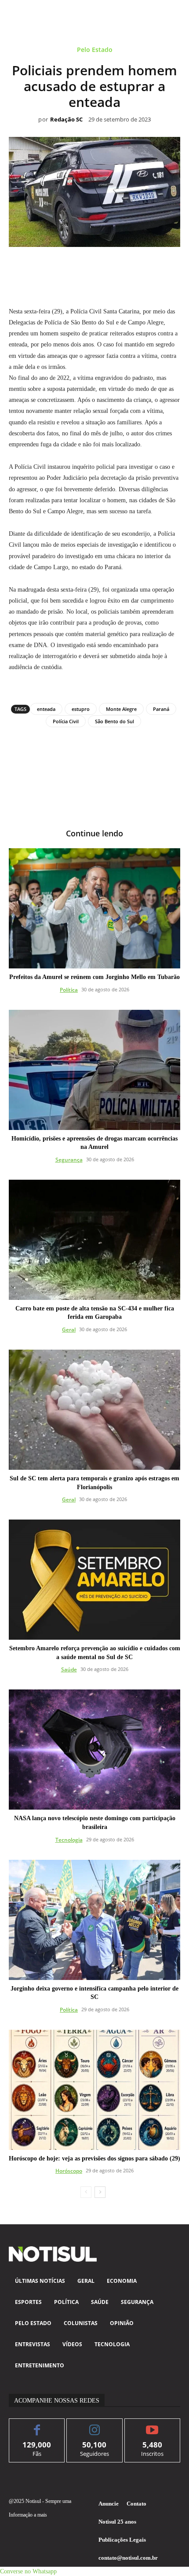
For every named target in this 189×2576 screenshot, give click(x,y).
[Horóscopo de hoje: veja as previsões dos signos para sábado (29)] (94, 2090)
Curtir (37, 2425)
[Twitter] (64, 267)
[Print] (145, 267)
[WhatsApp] (84, 267)
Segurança (69, 1160)
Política (69, 990)
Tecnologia (69, 1840)
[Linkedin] (105, 267)
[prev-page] (86, 2192)
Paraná (161, 709)
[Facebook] (44, 267)
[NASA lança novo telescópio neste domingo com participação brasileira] (94, 1750)
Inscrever (152, 2425)
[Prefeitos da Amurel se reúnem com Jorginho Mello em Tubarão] (94, 908)
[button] (28, 2571)
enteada (46, 709)
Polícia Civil (66, 721)
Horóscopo (69, 2171)
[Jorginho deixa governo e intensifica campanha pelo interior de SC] (94, 1920)
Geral (69, 1330)
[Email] (125, 267)
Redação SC (66, 120)
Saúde (69, 1669)
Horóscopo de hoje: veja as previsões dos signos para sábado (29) (94, 2158)
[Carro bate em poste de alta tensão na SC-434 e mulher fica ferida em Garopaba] (94, 1240)
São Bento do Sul (114, 721)
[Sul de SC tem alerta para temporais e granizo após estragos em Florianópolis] (94, 1410)
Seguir (95, 2425)
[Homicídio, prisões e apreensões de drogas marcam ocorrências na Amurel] (94, 1070)
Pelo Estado (95, 50)
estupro (81, 709)
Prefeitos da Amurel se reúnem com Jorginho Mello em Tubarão (94, 977)
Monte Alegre (121, 709)
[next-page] (100, 2192)
